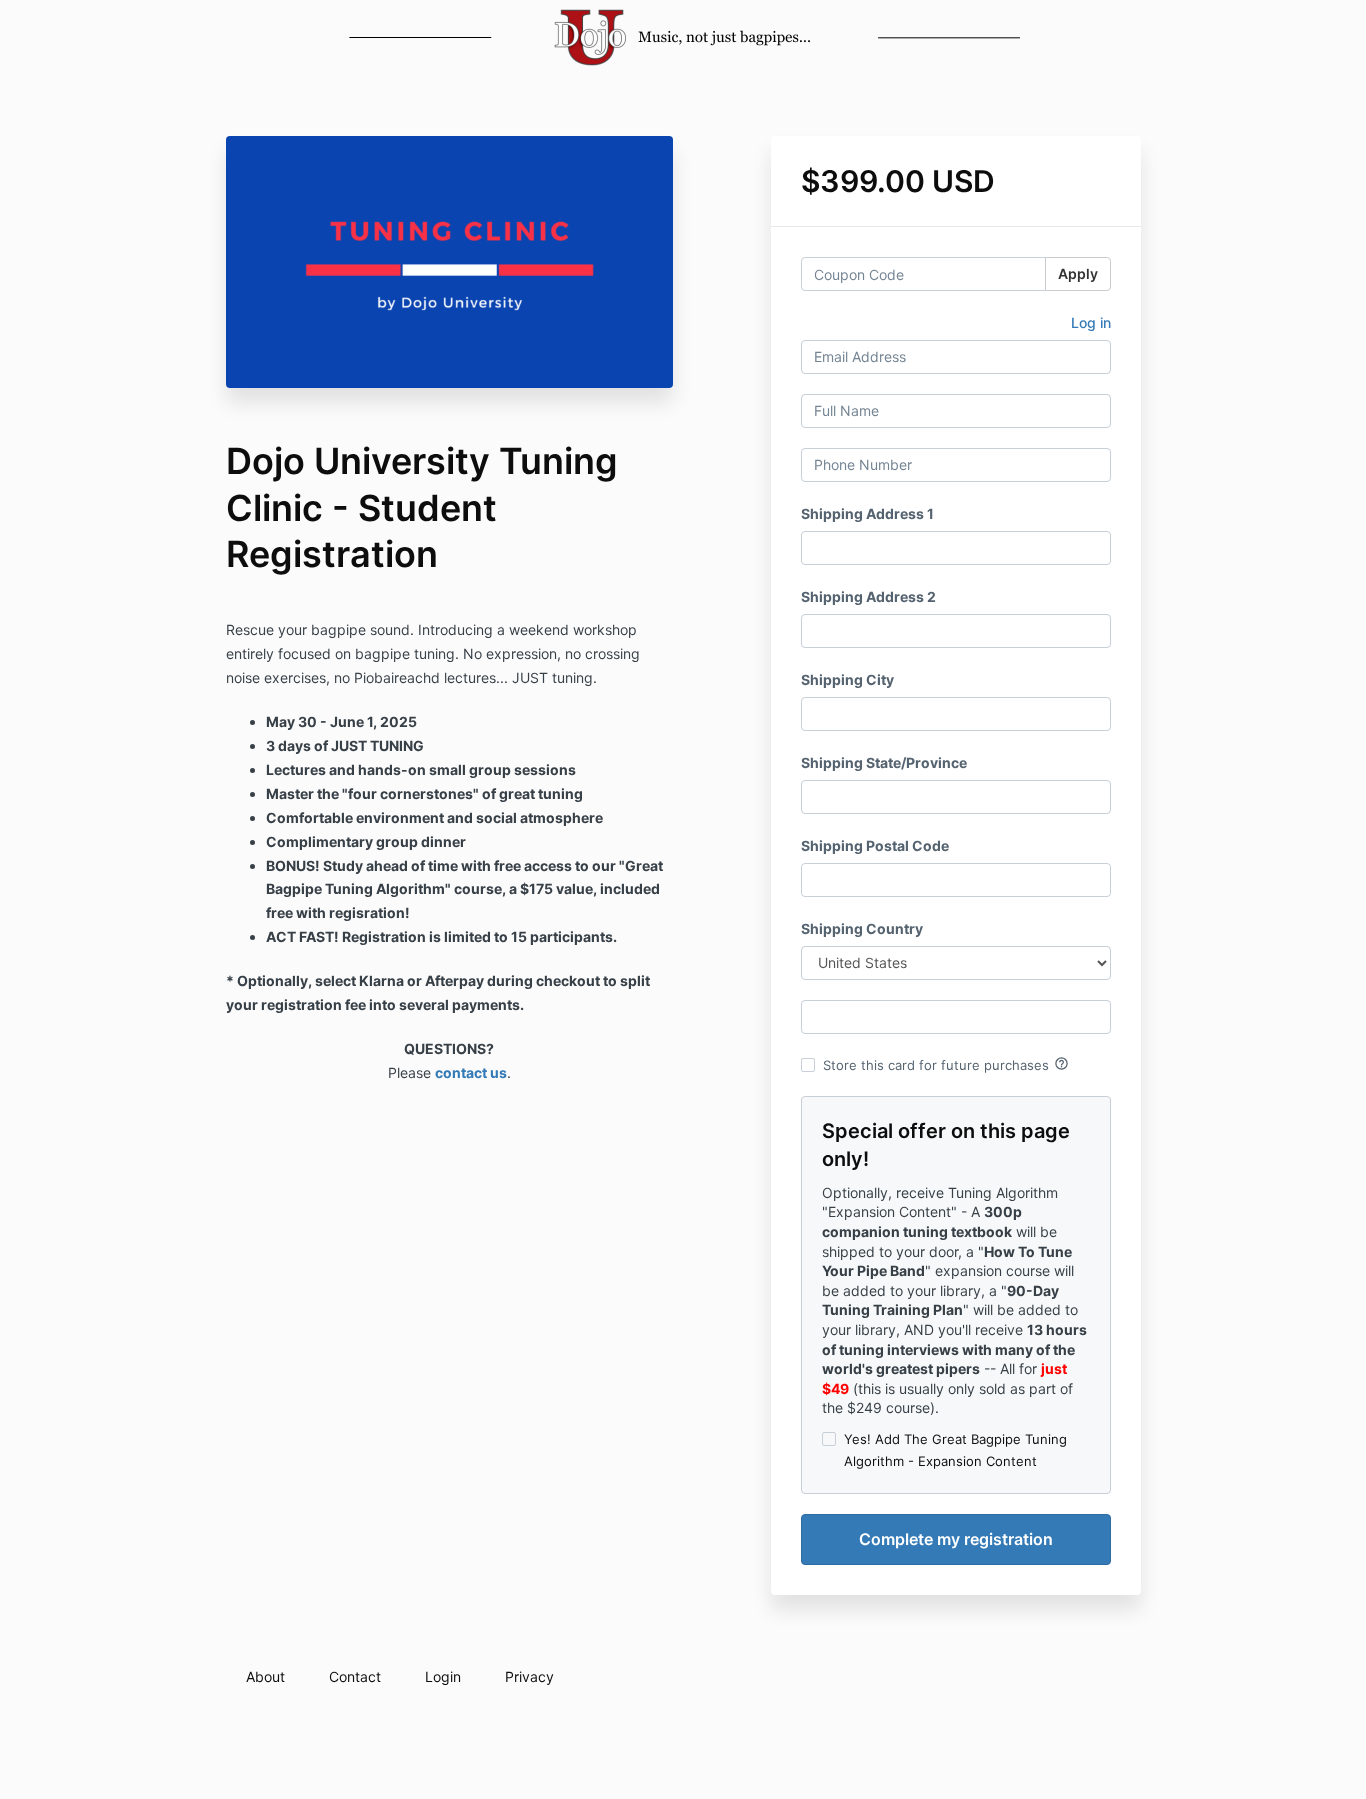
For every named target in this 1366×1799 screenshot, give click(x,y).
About (265, 1676)
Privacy (529, 1676)
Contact (355, 1676)
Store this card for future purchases (946, 1064)
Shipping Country (862, 928)
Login (443, 1676)
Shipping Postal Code (875, 845)
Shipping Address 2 (868, 596)
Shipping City (847, 679)
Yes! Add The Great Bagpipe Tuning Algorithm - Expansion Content (955, 1450)
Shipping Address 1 (867, 513)
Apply (1078, 273)
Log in (1091, 322)
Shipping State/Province (884, 762)
